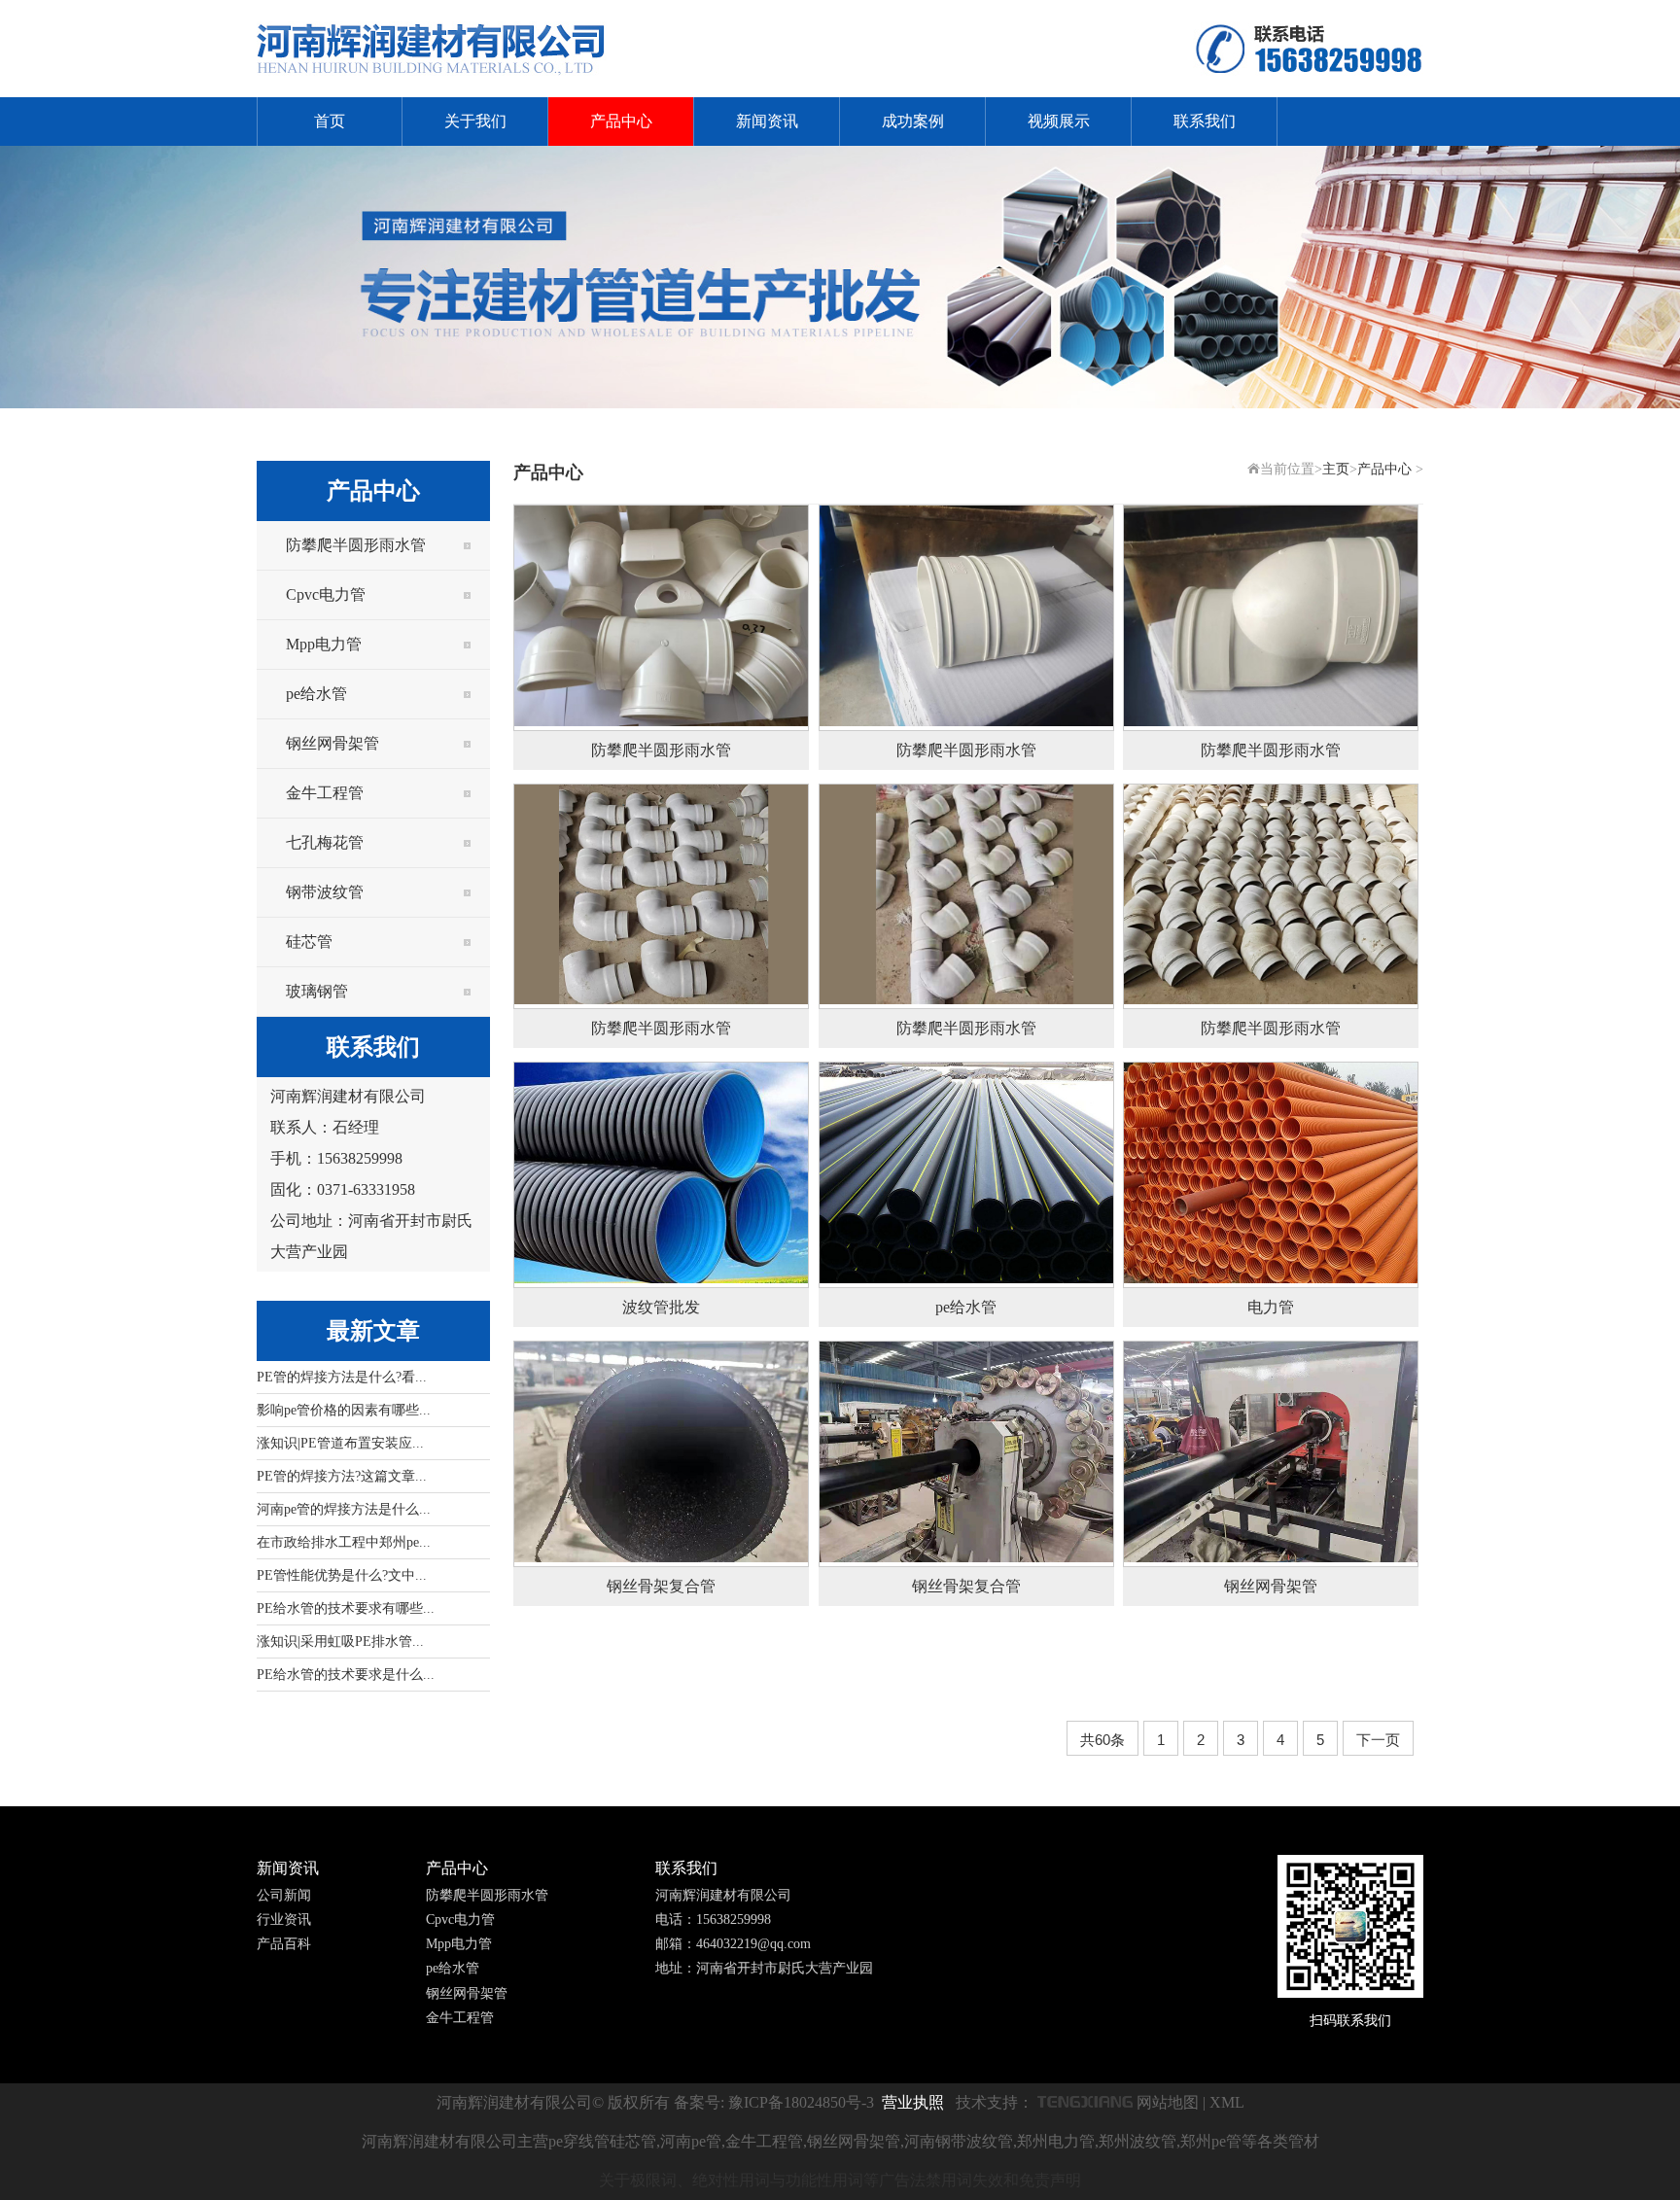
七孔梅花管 (325, 842)
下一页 (1378, 1740)
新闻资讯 (767, 121)
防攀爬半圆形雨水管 (356, 545)
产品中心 (621, 121)
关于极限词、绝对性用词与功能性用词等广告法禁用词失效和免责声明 (840, 2180)
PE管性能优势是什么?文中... (342, 1575)
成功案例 (913, 121)
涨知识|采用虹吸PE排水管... (340, 1641)
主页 (1336, 469)
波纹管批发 (661, 1307)
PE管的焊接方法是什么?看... (342, 1377)
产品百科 (284, 1944)
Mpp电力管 (324, 644)
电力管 (1271, 1307)
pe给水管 (316, 694)
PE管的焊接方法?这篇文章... (342, 1476)
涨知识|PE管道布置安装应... (340, 1443)
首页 (330, 121)
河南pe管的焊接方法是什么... (344, 1509)
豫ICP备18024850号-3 (801, 2102)
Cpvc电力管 (326, 594)
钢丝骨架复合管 (661, 1586)
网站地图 (1168, 2102)
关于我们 (475, 121)
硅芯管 (309, 942)
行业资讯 (284, 1920)
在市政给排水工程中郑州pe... (344, 1542)
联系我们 (1205, 121)
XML (1227, 2102)
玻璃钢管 (317, 991)
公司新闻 (284, 1895)
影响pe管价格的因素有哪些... (344, 1410)
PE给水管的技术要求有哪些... (346, 1608)
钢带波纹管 (325, 892)
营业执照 (913, 2102)
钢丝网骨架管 (332, 743)
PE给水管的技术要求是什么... (346, 1675)
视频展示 (1059, 121)
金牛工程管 (325, 793)
